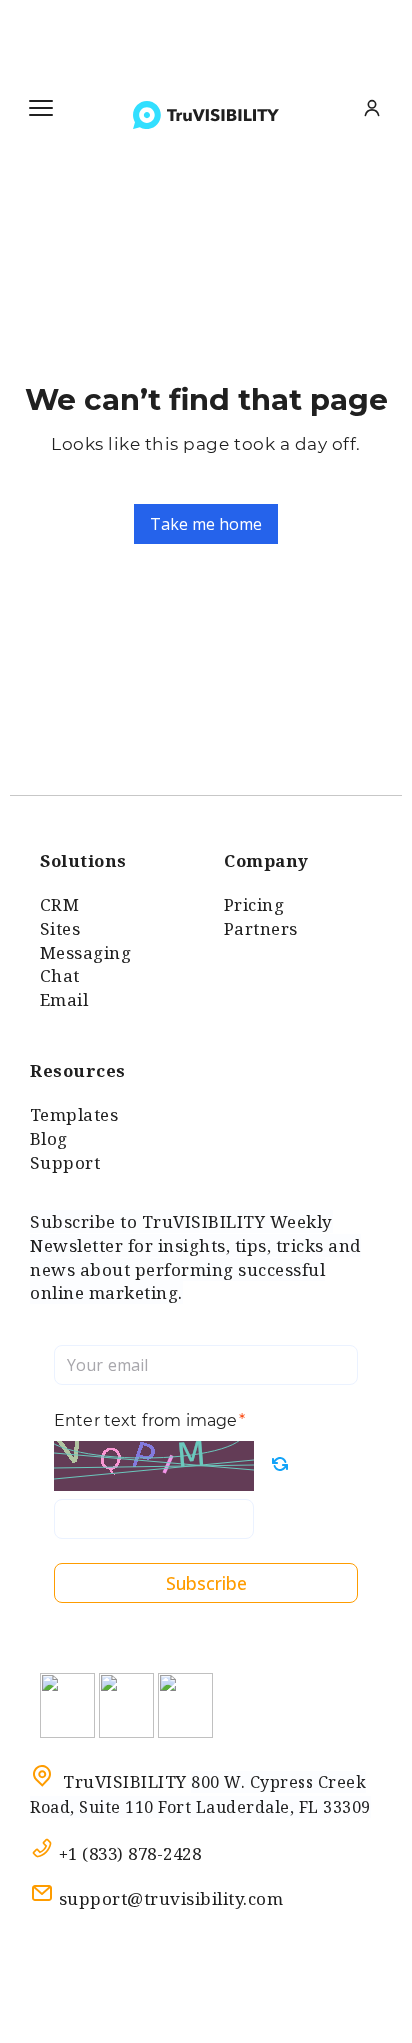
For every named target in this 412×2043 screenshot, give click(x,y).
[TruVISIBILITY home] (206, 115)
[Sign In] (372, 108)
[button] (41, 108)
